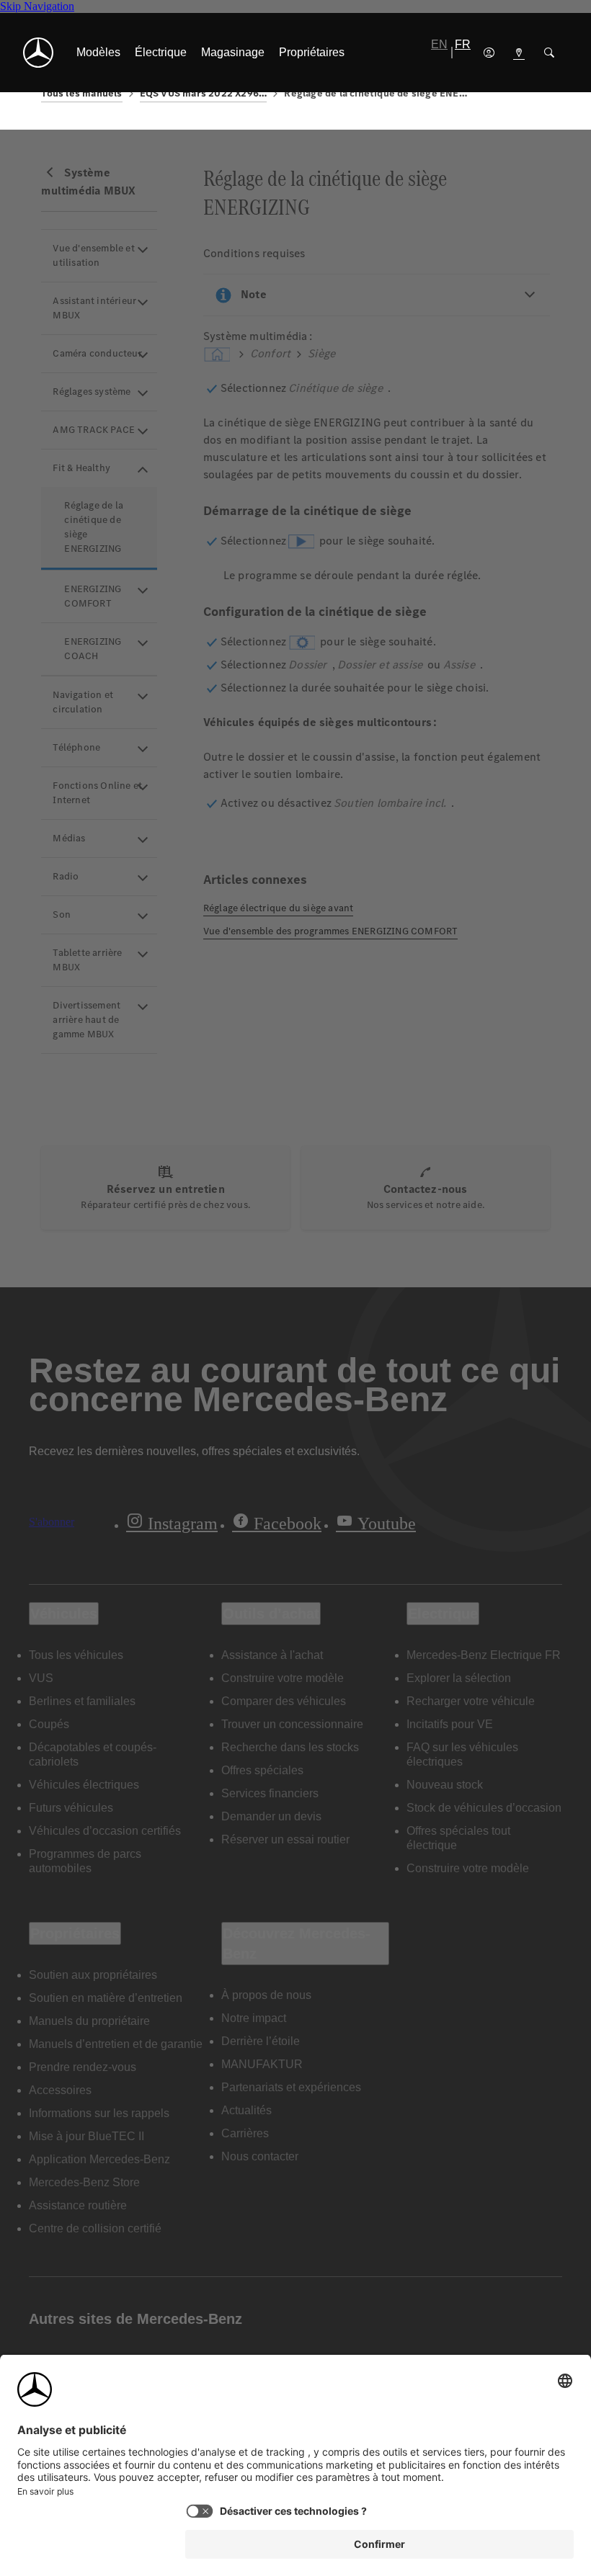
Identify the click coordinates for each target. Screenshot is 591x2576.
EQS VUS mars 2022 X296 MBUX (204, 93)
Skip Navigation (37, 6)
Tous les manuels (81, 93)
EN (439, 44)
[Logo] (38, 53)
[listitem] (98, 53)
